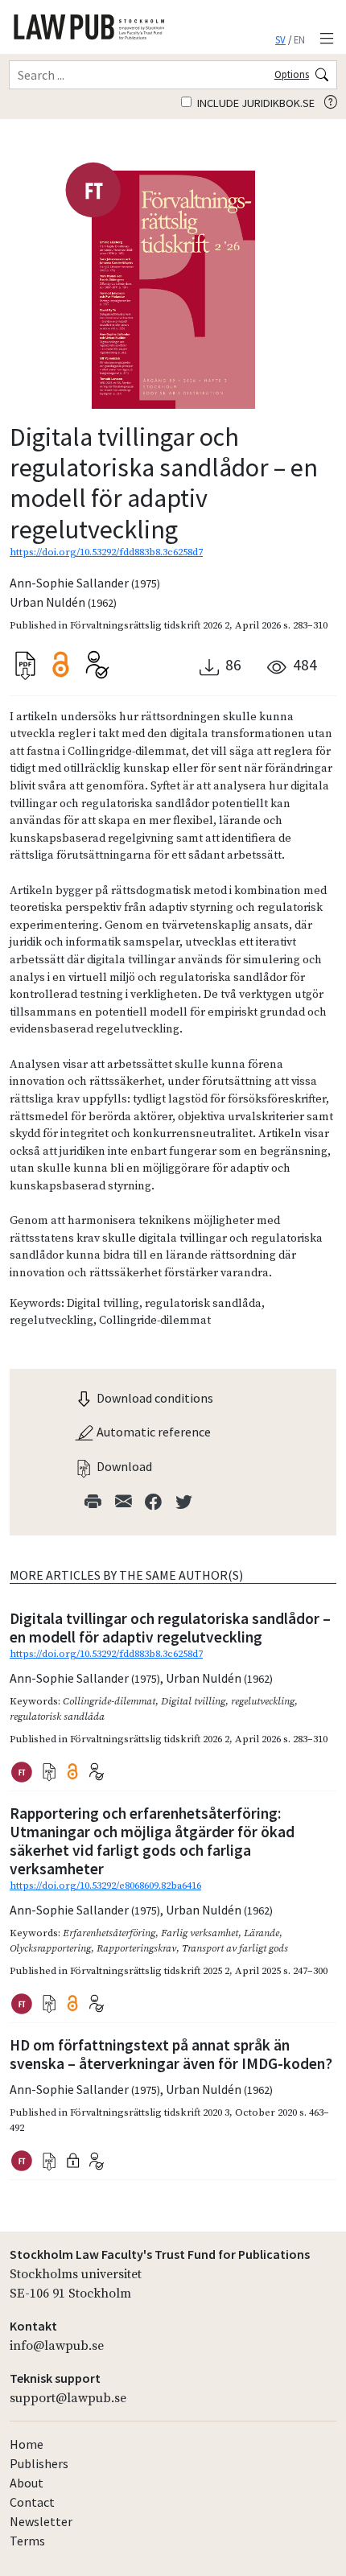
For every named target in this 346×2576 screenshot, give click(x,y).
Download (123, 1466)
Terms (27, 2541)
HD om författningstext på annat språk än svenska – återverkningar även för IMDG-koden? (171, 2054)
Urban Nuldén (63, 602)
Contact (32, 2502)
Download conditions (154, 1398)
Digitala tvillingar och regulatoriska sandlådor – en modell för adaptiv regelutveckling (170, 1628)
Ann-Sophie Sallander (85, 583)
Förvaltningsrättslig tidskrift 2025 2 (150, 1971)
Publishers (39, 2463)
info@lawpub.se (57, 2346)
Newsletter (41, 2521)
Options (292, 74)
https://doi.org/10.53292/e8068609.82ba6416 (105, 1886)
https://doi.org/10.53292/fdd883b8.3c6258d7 (106, 552)
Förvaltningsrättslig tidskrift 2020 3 (150, 2112)
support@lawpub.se (68, 2398)
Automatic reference (152, 1432)
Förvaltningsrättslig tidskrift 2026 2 (150, 625)
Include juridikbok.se (255, 103)
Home (27, 2444)
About (27, 2483)
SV (280, 39)
